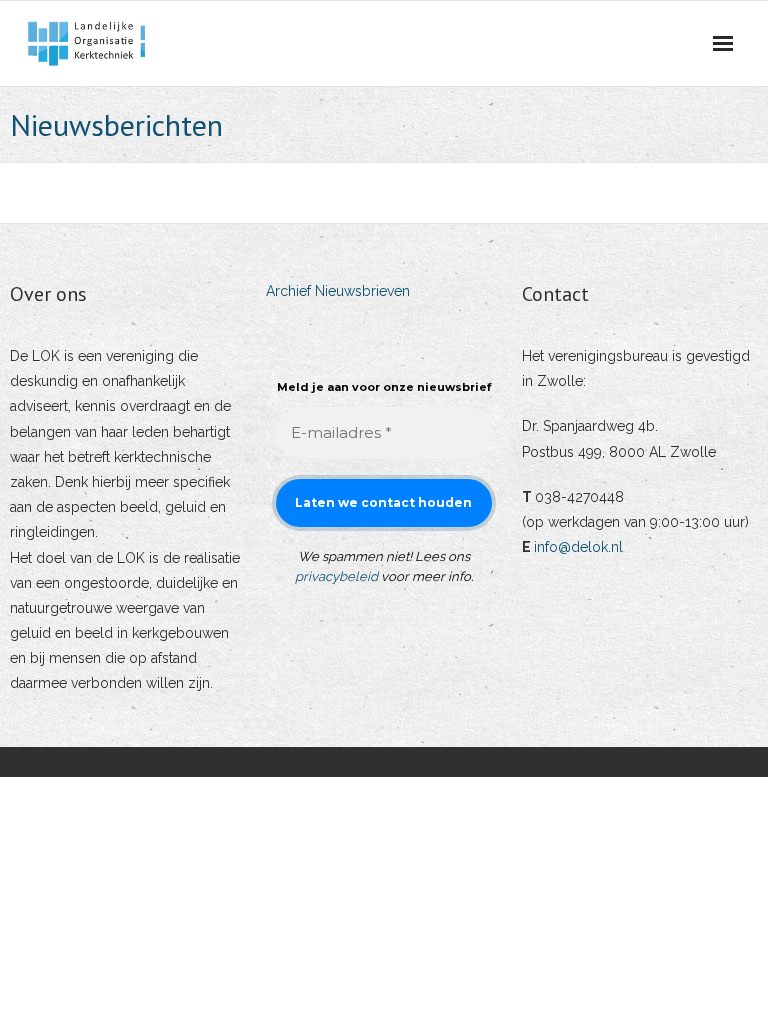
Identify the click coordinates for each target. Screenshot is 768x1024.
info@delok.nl (578, 547)
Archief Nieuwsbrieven (338, 291)
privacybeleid (336, 576)
